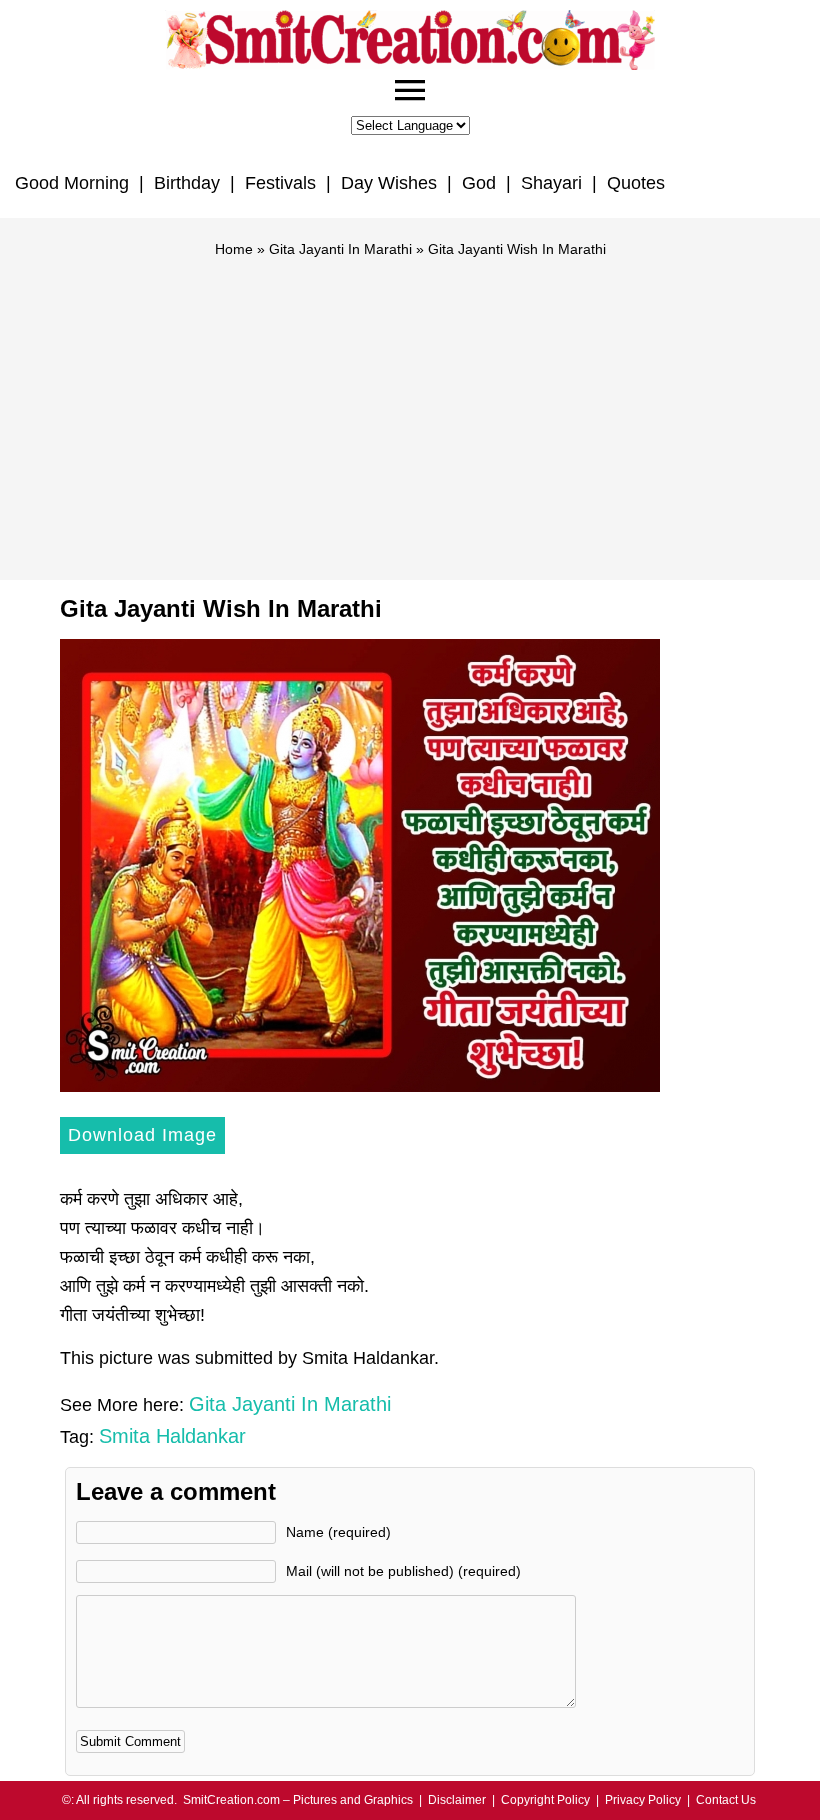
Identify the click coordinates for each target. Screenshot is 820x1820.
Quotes (636, 183)
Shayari (551, 183)
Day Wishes (389, 183)
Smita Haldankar (172, 1436)
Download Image (142, 1135)
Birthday (187, 183)
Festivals (280, 183)
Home (234, 249)
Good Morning (72, 183)
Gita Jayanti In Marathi (340, 249)
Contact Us (726, 1800)
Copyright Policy (545, 1800)
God (479, 183)
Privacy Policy (643, 1800)
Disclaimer (457, 1800)
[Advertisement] (410, 410)
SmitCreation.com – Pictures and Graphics (298, 1800)
